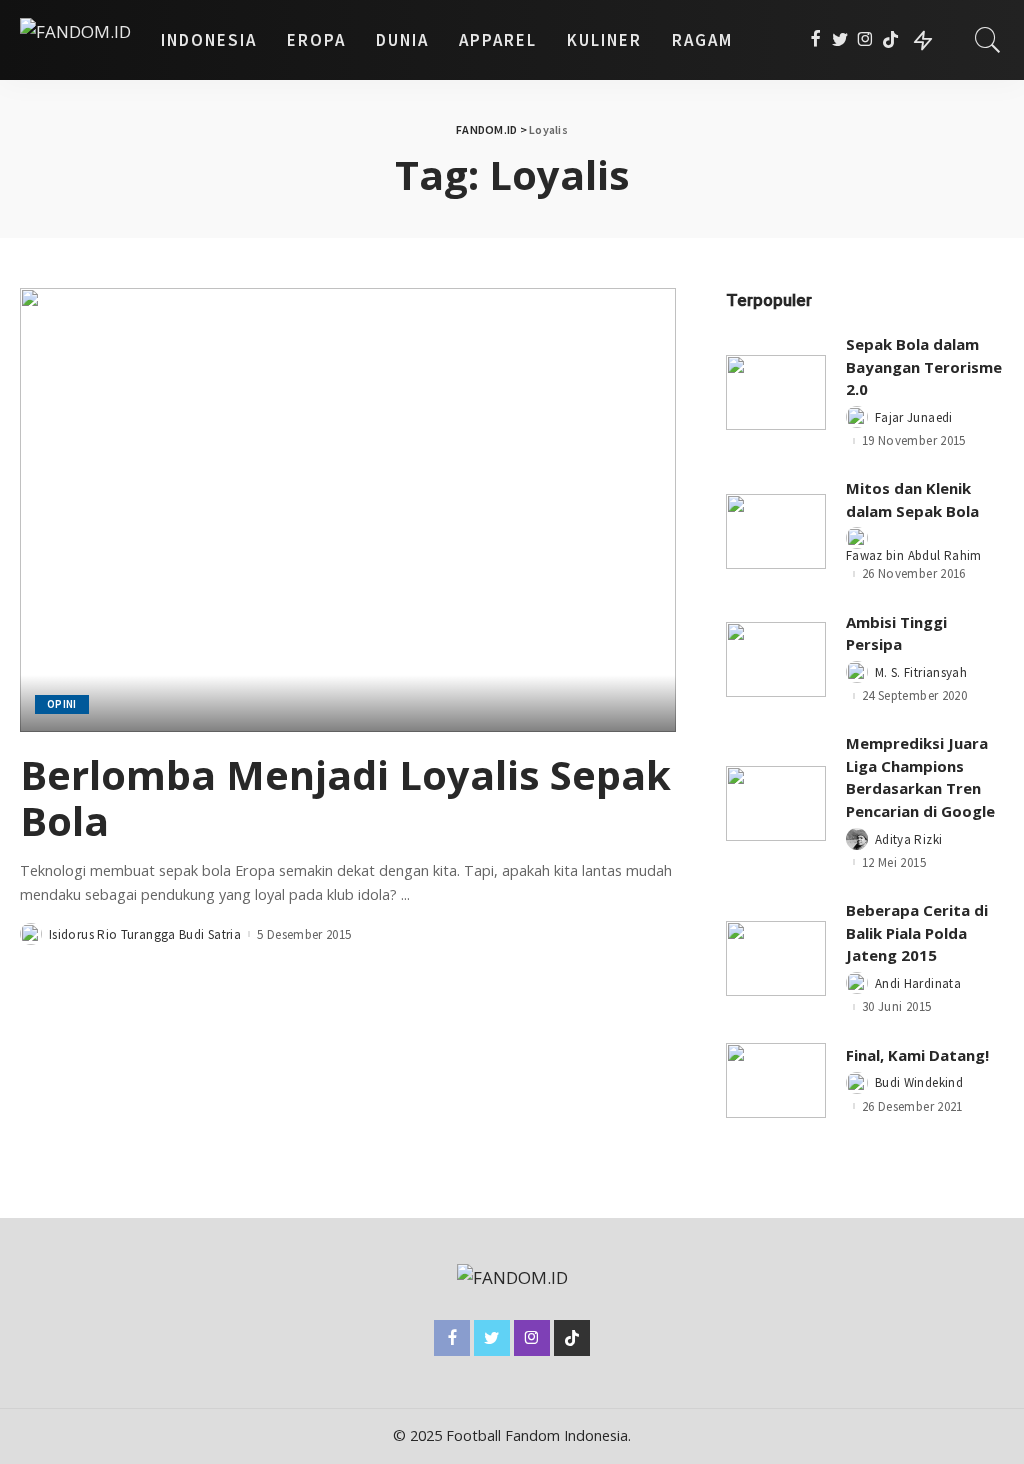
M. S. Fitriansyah (921, 672)
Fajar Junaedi (914, 417)
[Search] (988, 40)
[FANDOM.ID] (75, 40)
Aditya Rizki (908, 839)
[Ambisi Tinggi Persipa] (776, 659)
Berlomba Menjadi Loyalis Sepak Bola (345, 797)
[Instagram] (865, 40)
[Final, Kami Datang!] (776, 1080)
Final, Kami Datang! (917, 1055)
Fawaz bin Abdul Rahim (914, 555)
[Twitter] (840, 40)
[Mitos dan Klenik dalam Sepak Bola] (776, 531)
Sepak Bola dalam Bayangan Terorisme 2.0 (924, 366)
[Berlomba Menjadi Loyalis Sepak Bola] (348, 509)
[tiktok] (890, 40)
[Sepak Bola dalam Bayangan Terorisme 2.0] (776, 392)
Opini (62, 704)
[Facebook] (815, 40)
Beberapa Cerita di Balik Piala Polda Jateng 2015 (917, 932)
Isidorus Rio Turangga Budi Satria (145, 934)
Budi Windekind (919, 1082)
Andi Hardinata (918, 983)
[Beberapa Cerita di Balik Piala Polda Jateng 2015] (776, 958)
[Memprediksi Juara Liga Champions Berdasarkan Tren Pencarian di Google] (776, 803)
